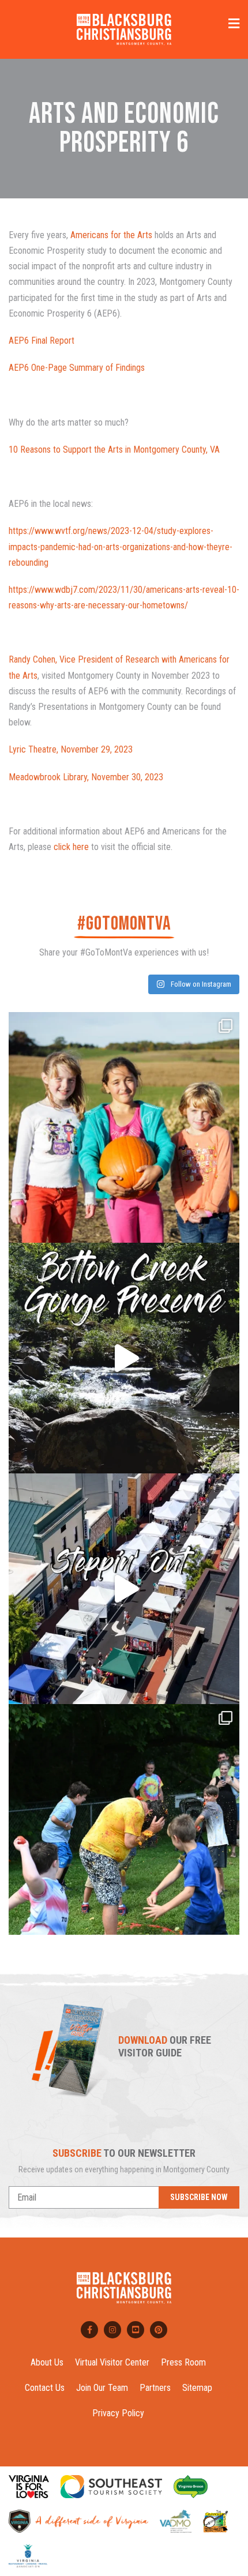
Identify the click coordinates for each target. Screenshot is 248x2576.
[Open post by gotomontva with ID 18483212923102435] (124, 1589)
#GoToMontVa (124, 924)
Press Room (183, 2362)
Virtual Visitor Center (112, 2362)
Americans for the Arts (111, 235)
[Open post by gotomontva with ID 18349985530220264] (124, 1819)
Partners (155, 2388)
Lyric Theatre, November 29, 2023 (71, 749)
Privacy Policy (118, 2413)
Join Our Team (102, 2388)
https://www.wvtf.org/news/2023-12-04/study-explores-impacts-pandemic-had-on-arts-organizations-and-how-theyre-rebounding (121, 546)
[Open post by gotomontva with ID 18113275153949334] (124, 1358)
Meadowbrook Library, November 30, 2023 (86, 777)
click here (71, 847)
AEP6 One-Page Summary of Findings (77, 368)
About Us (47, 2362)
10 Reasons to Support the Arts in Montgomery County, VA (114, 450)
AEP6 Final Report (42, 341)
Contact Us (45, 2388)
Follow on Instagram (200, 984)
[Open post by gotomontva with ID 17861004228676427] (124, 1127)
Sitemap (197, 2388)
